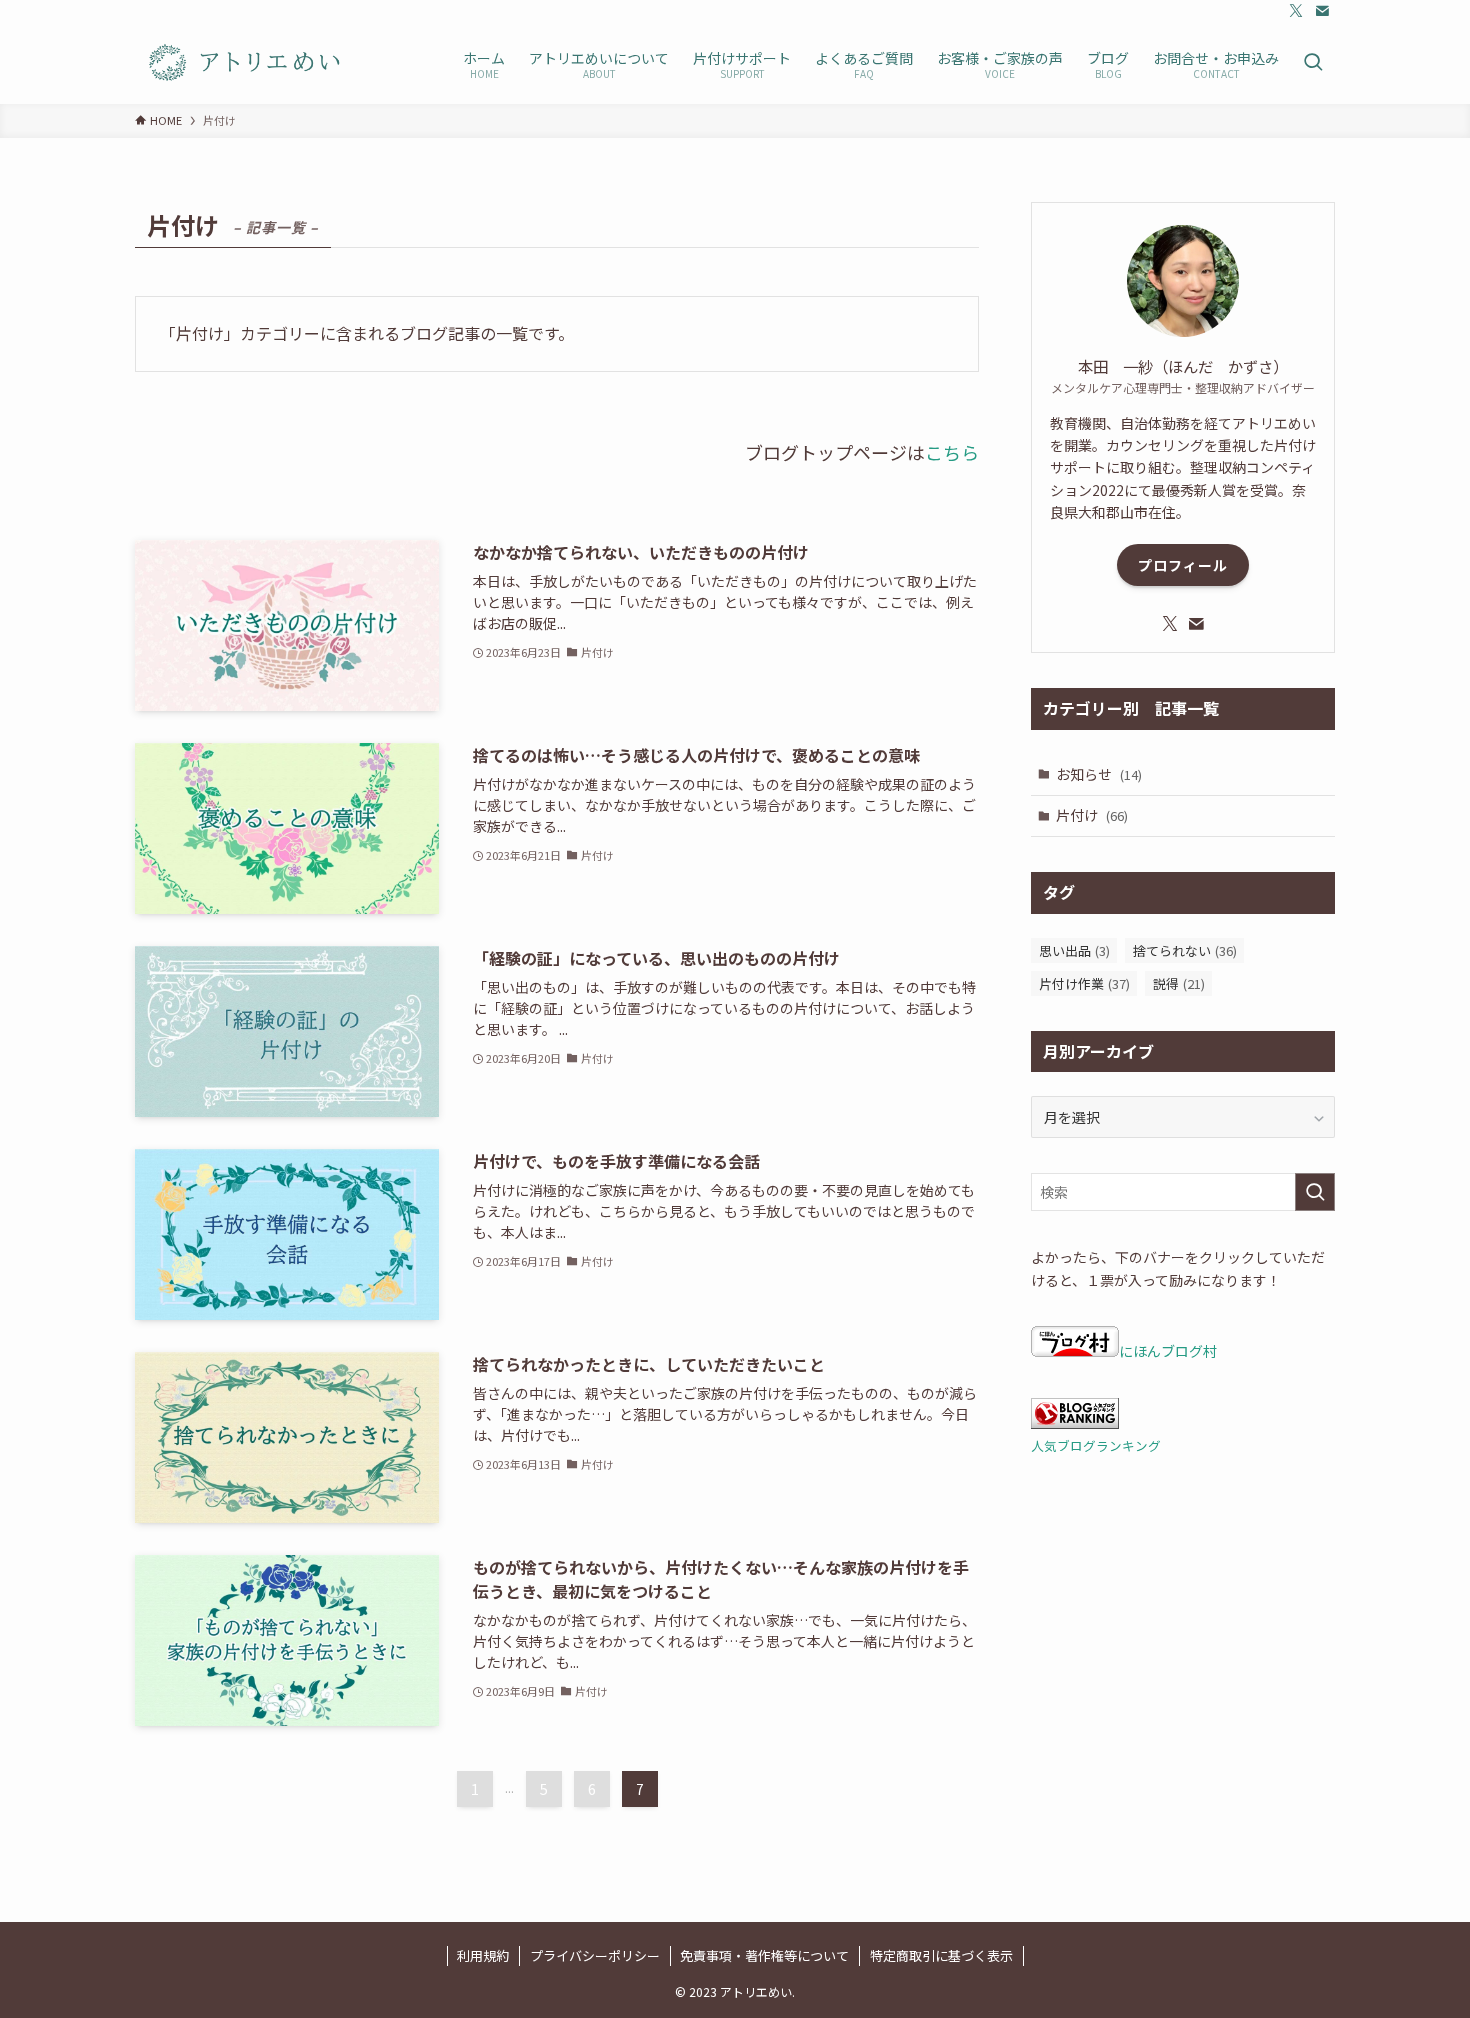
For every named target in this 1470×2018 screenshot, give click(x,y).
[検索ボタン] (1313, 63)
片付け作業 (1084, 983)
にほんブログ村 (1168, 1351)
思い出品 (1074, 950)
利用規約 (483, 1955)
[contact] (1322, 11)
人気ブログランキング (1096, 1445)
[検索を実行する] (1315, 1192)
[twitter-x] (1296, 11)
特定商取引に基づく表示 (941, 1955)
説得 (1179, 983)
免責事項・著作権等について (764, 1955)
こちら (952, 452)
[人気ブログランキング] (1075, 1423)
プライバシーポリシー (595, 1955)
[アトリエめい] (246, 63)
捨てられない (1185, 950)
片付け (1092, 815)
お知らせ (1099, 774)
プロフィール (1183, 565)
